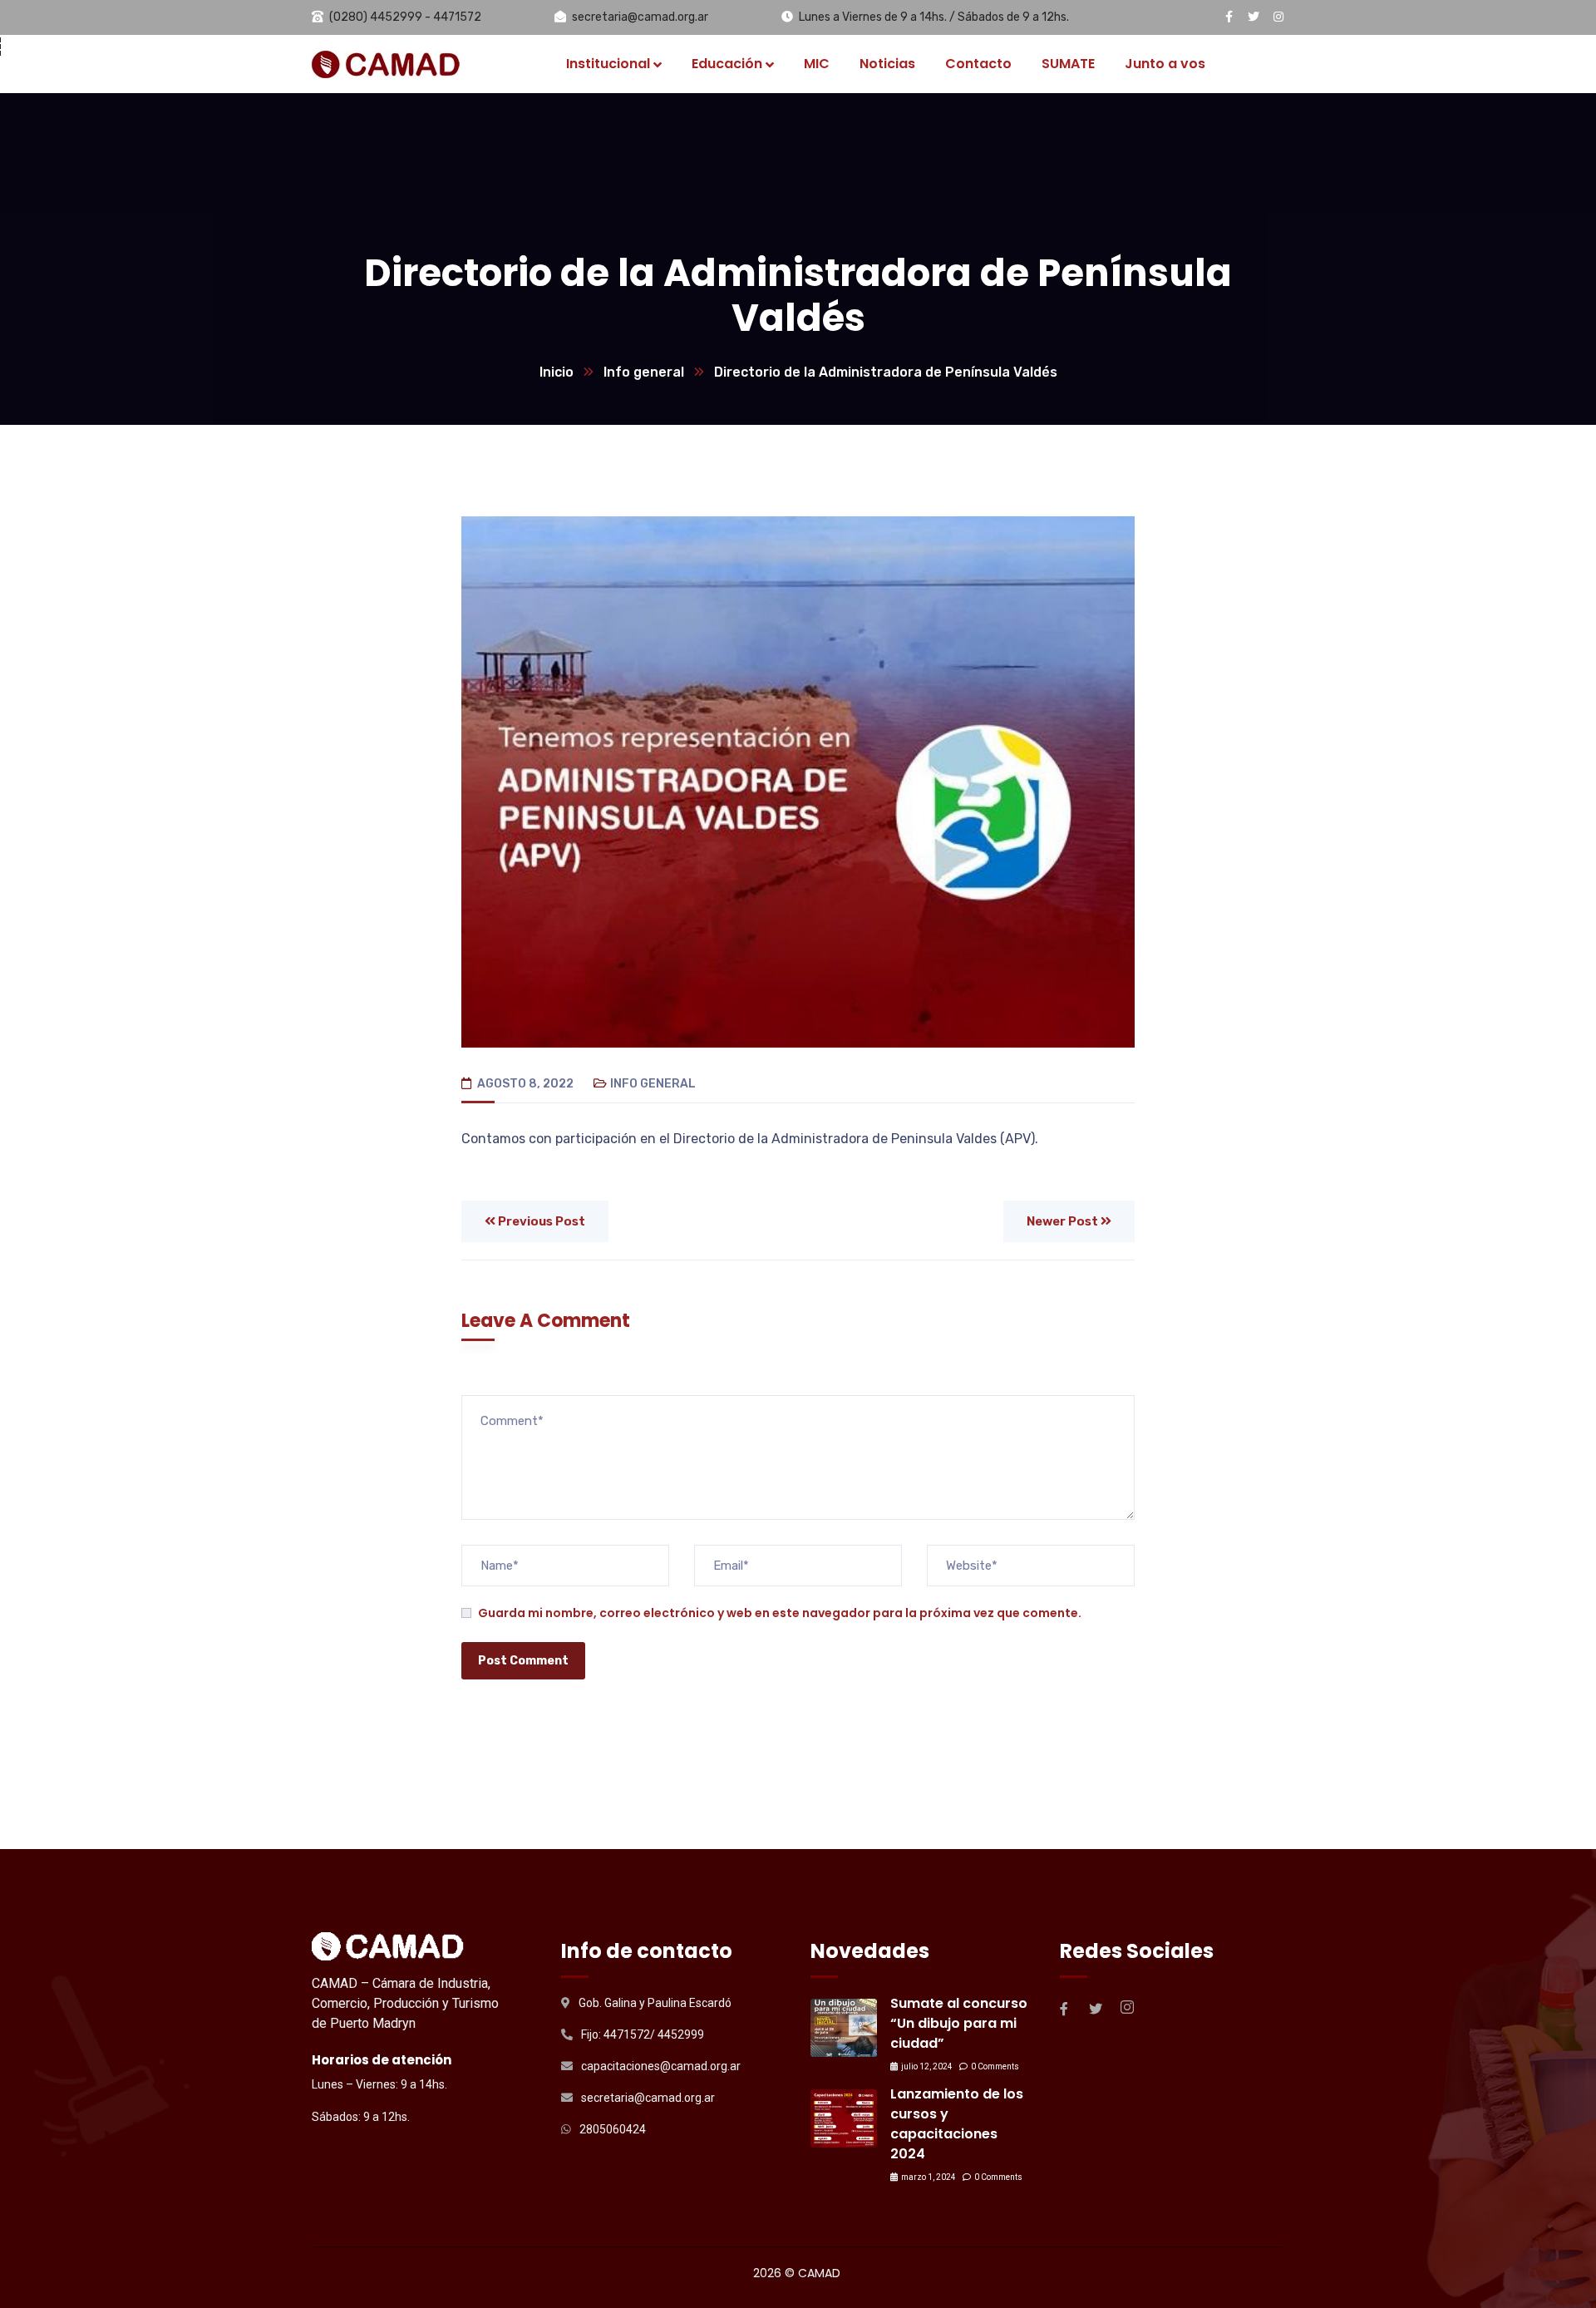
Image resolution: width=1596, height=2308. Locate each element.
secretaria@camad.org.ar (640, 17)
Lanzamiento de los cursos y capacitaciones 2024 (957, 2124)
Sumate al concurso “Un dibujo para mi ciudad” (959, 2023)
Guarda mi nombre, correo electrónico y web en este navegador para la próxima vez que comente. (780, 1613)
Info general (644, 372)
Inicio (557, 372)
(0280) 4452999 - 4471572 (405, 17)
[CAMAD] (387, 64)
